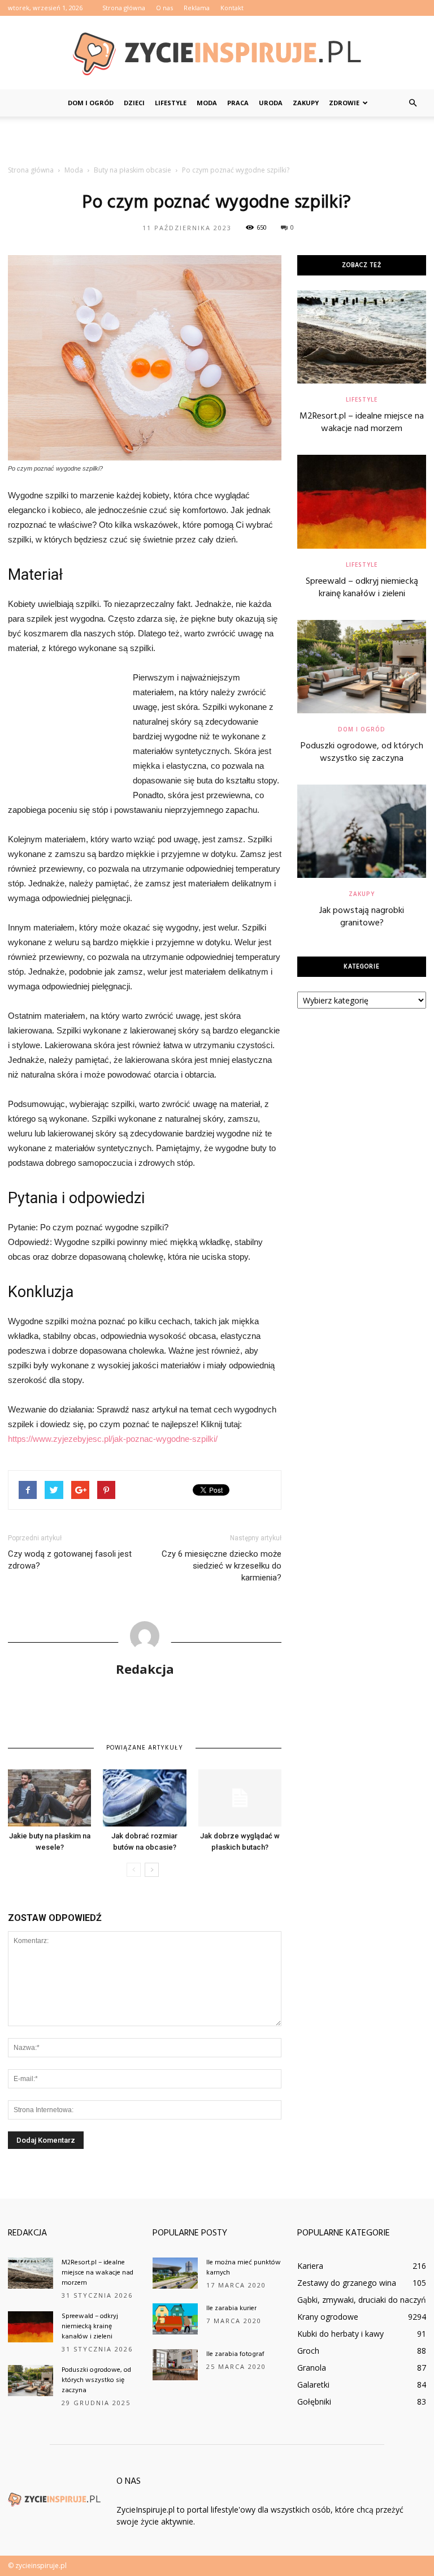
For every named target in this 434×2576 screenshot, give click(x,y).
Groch (308, 2351)
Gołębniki (314, 2401)
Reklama (197, 8)
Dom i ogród (91, 103)
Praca (238, 103)
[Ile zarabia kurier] (175, 2319)
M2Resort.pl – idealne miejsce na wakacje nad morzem (362, 423)
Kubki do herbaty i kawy (340, 2334)
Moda (207, 103)
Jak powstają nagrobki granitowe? (362, 917)
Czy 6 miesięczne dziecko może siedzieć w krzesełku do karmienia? (222, 1566)
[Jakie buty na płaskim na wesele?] (49, 1798)
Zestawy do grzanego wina (347, 2283)
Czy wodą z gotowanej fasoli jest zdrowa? (70, 1560)
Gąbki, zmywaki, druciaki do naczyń (362, 2300)
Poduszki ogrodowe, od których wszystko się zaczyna (362, 752)
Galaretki (313, 2385)
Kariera (310, 2266)
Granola (312, 2368)
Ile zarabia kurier (231, 2308)
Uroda (271, 103)
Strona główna (124, 8)
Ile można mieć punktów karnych (244, 2268)
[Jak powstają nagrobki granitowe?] (362, 831)
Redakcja (145, 1669)
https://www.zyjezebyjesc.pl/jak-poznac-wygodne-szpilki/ (113, 1439)
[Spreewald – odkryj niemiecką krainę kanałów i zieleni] (362, 501)
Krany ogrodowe (328, 2317)
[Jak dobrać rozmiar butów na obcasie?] (144, 1798)
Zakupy (306, 103)
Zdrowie (344, 103)
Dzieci (134, 103)
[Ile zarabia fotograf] (175, 2365)
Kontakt (232, 8)
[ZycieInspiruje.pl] (217, 53)
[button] (413, 103)
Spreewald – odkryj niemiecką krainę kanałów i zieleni (362, 588)
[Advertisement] (217, 141)
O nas (164, 8)
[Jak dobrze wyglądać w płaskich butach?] (240, 1798)
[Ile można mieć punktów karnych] (175, 2273)
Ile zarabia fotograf (235, 2354)
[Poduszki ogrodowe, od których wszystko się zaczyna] (362, 667)
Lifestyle (171, 103)
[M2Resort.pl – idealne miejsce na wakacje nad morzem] (362, 337)
